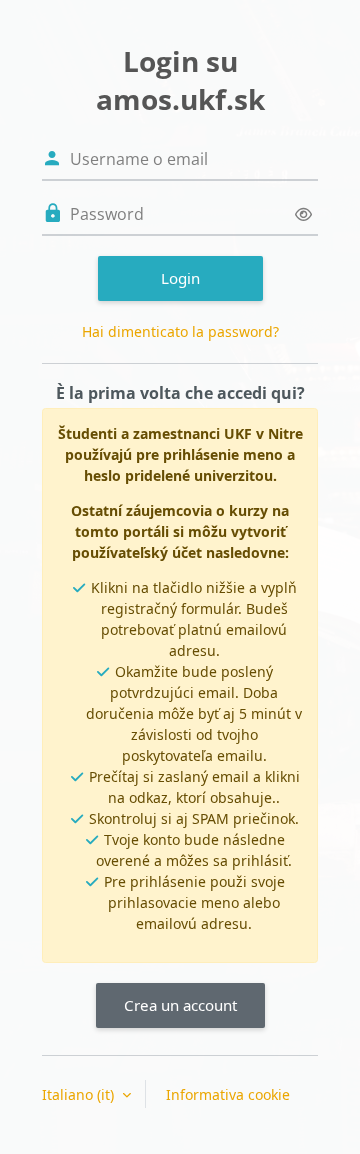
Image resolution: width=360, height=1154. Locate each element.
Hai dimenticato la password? (180, 331)
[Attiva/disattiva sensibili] (303, 214)
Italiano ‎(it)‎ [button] (80, 1094)
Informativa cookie (228, 1094)
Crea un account (180, 1005)
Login (180, 278)
